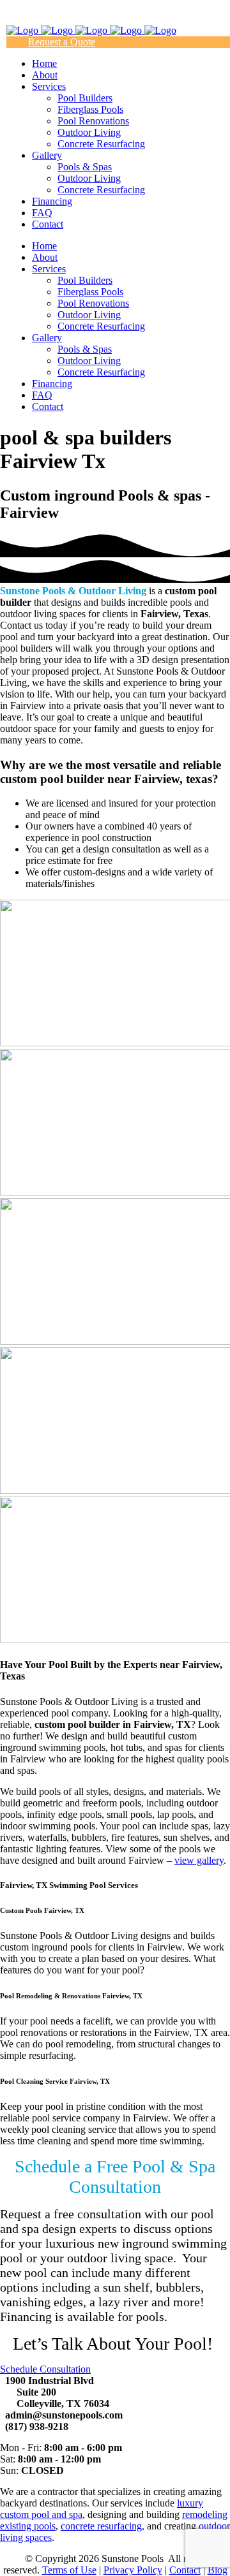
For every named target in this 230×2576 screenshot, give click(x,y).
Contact (185, 2570)
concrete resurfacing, (103, 2526)
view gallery (199, 1860)
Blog (218, 2570)
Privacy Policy (133, 2570)
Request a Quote (62, 42)
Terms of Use (69, 2570)
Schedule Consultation (45, 2369)
